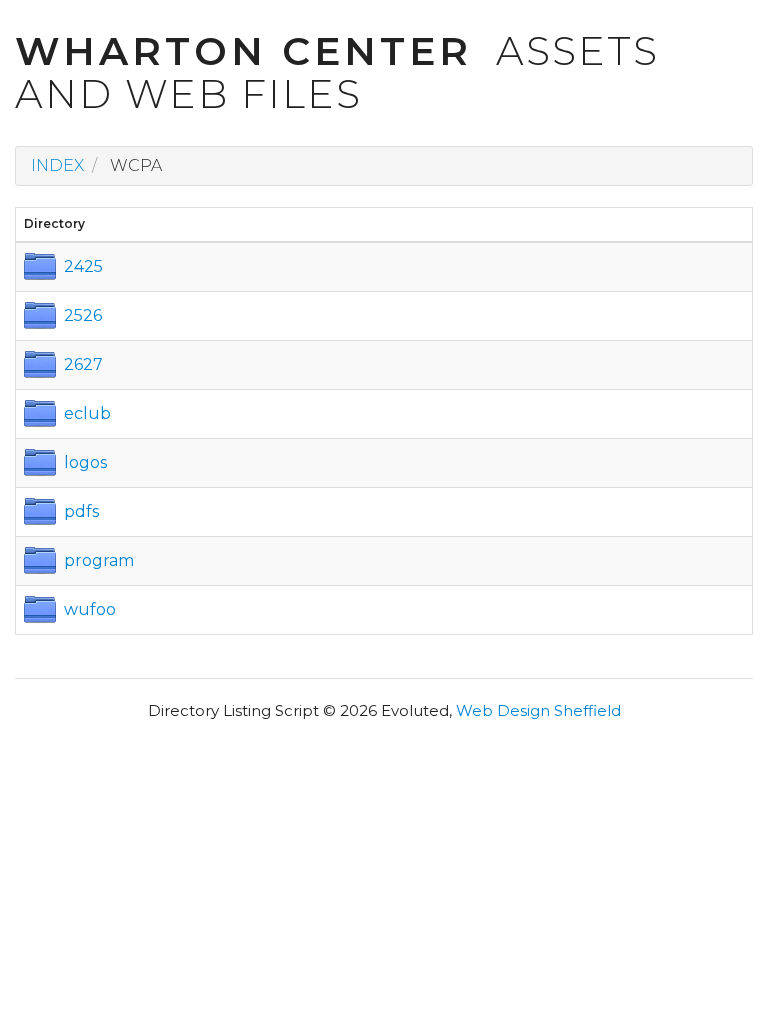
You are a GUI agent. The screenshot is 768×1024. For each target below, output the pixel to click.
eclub (87, 413)
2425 (83, 266)
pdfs (81, 511)
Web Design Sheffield (538, 710)
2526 (83, 315)
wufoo (90, 609)
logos (85, 462)
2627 (83, 364)
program (99, 560)
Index (57, 165)
